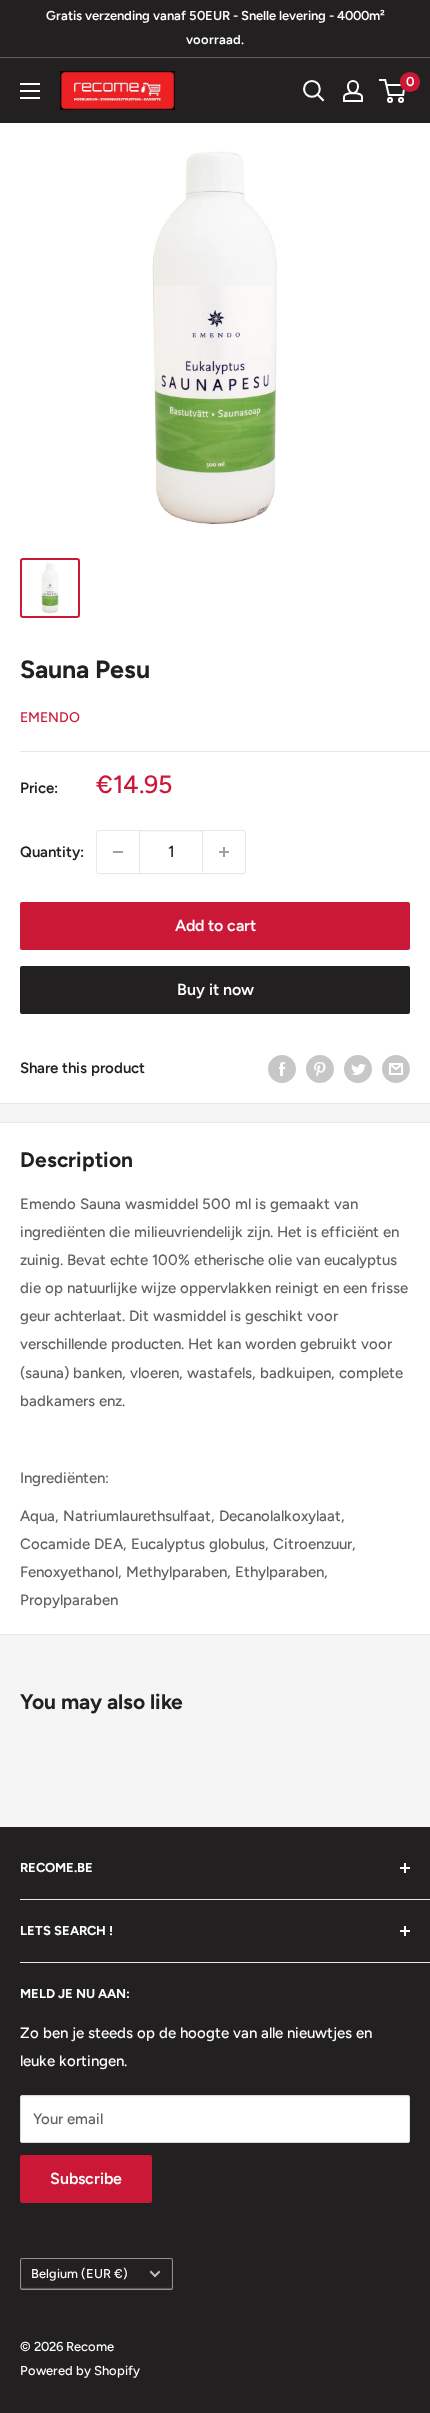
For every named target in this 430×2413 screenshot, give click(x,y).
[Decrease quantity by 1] (118, 852)
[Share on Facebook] (282, 1068)
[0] (393, 91)
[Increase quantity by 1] (224, 852)
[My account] (353, 91)
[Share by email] (396, 1068)
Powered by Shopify (80, 2370)
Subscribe (86, 2178)
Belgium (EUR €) (79, 2273)
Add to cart (215, 925)
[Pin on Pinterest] (320, 1068)
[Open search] (314, 91)
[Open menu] (30, 91)
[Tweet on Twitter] (358, 1068)
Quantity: (52, 852)
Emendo (50, 717)
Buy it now (215, 989)
